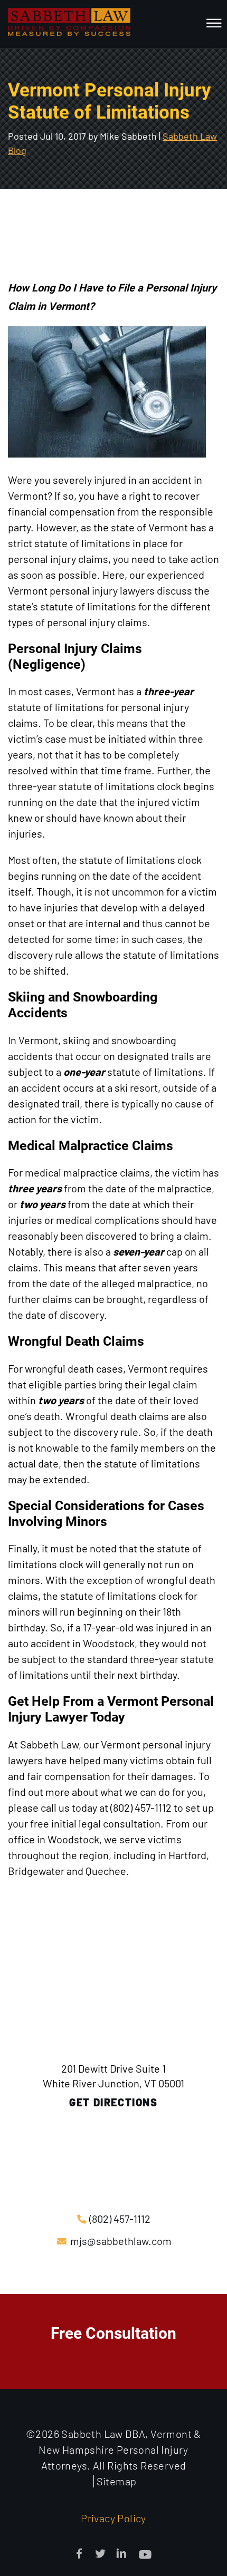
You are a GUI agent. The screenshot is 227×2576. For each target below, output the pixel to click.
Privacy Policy (113, 2518)
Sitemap (117, 2481)
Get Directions (113, 2102)
